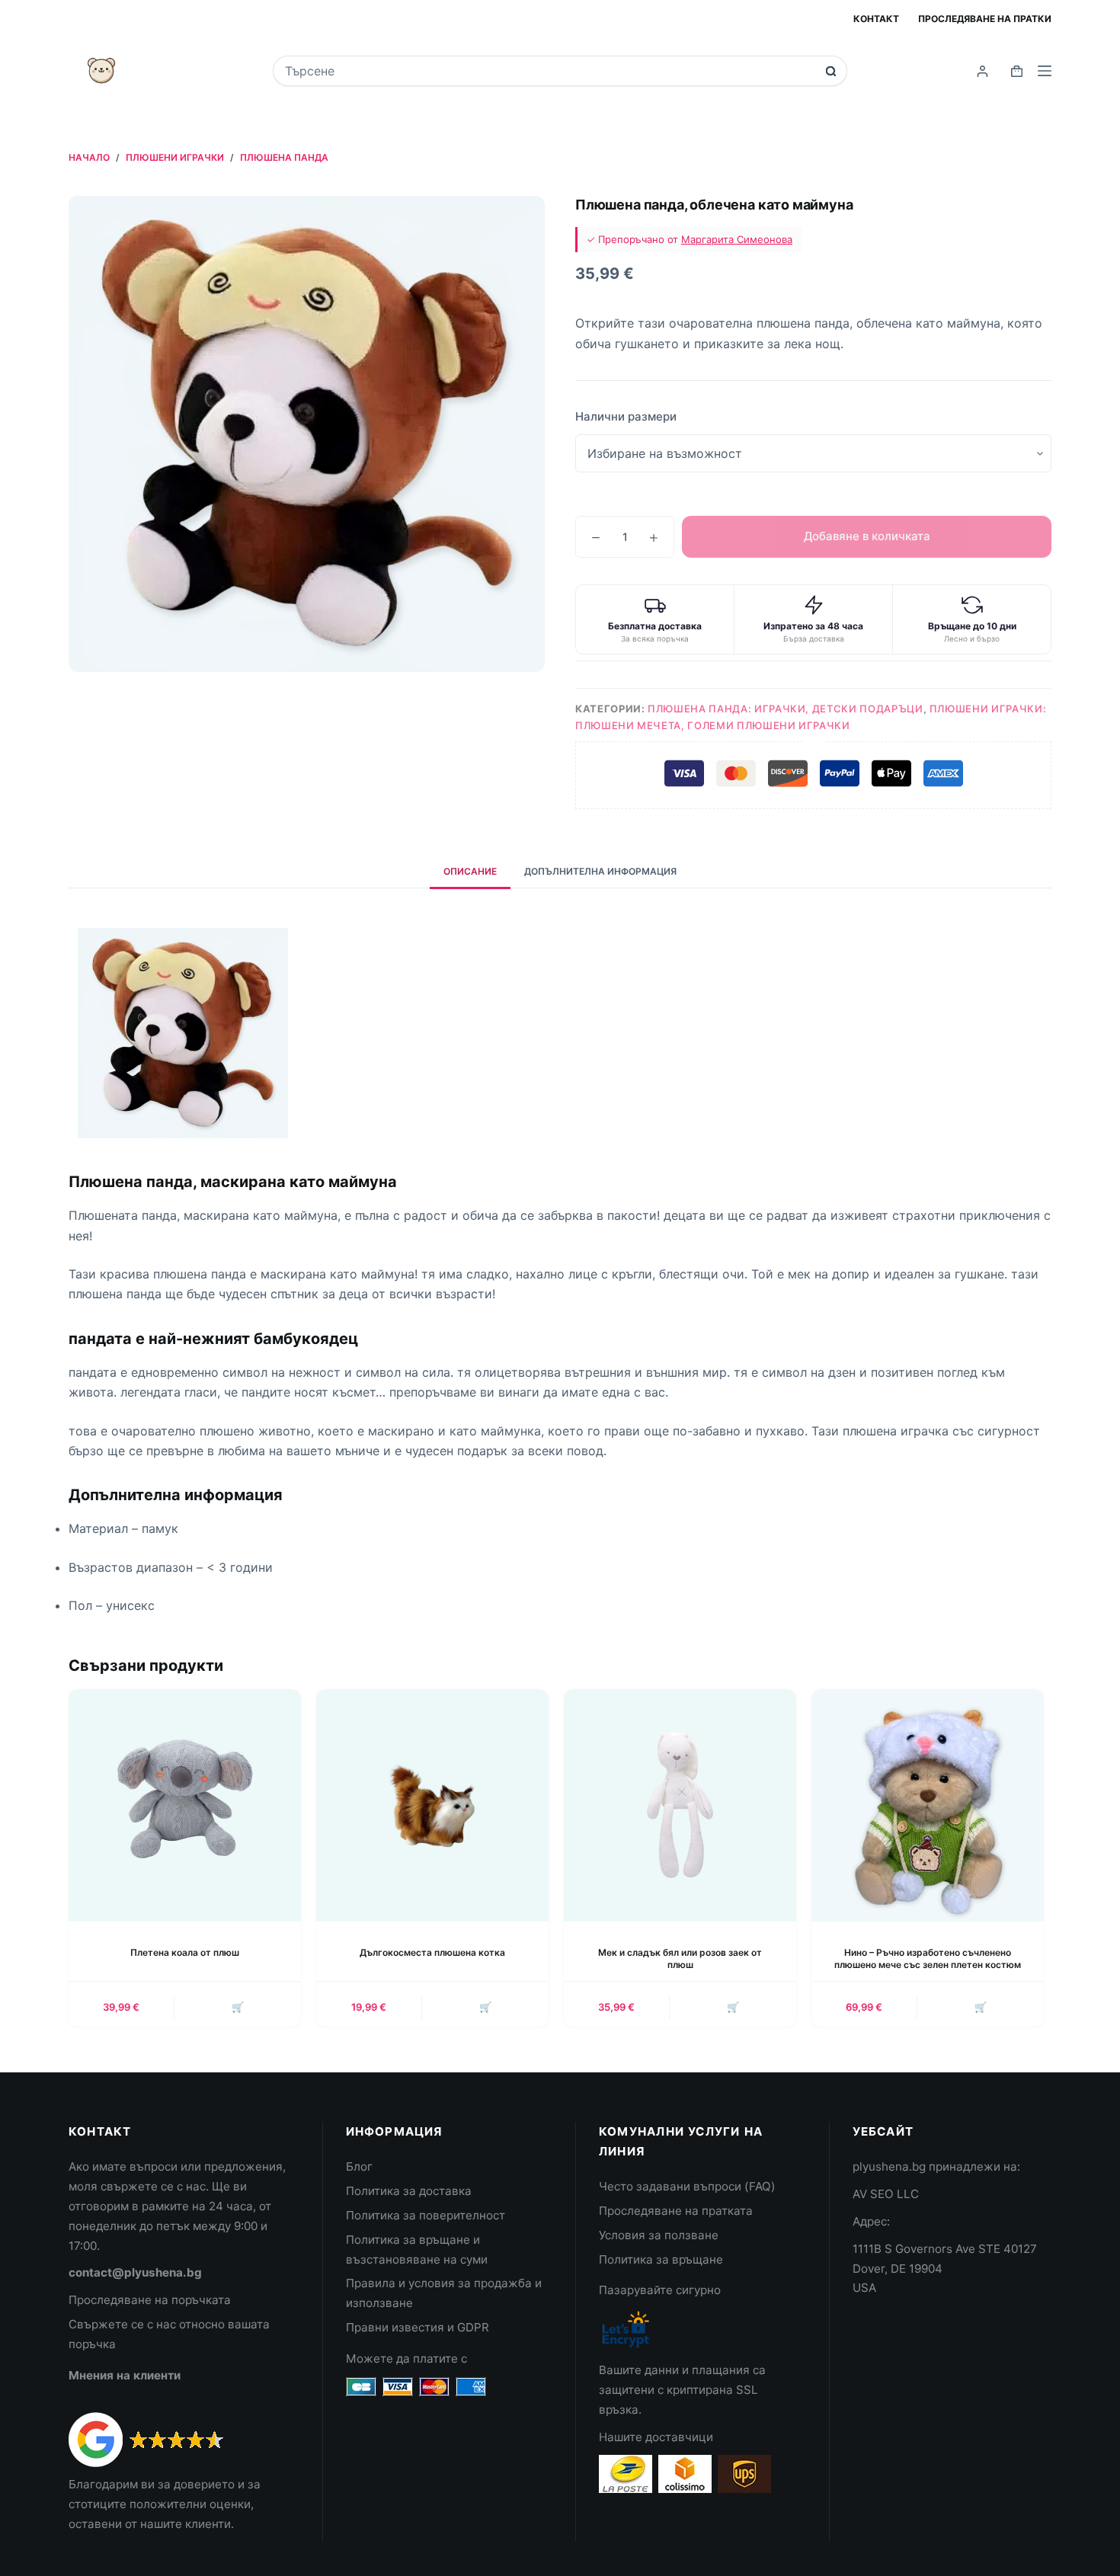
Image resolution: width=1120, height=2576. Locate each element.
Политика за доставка (409, 2191)
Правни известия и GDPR (418, 2327)
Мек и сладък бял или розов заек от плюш (680, 1959)
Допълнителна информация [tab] (600, 871)
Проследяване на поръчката (150, 2300)
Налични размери (626, 416)
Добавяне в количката (867, 536)
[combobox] (550, 71)
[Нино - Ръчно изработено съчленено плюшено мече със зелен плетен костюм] (928, 1805)
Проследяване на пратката (676, 2211)
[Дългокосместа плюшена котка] (432, 1805)
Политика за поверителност (426, 2215)
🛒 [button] (238, 2007)
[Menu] (1045, 71)
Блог (359, 2166)
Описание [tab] (470, 871)
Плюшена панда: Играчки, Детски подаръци (785, 709)
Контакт (876, 19)
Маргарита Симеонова (737, 239)
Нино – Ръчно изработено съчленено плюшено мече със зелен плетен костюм (928, 1959)
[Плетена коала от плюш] (185, 1805)
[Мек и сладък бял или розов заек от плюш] (680, 1805)
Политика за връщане (661, 2259)
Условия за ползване (659, 2235)
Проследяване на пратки (985, 19)
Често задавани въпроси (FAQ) (687, 2186)
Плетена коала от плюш (185, 1952)
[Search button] (831, 71)
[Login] (982, 71)
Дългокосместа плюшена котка (432, 1952)
